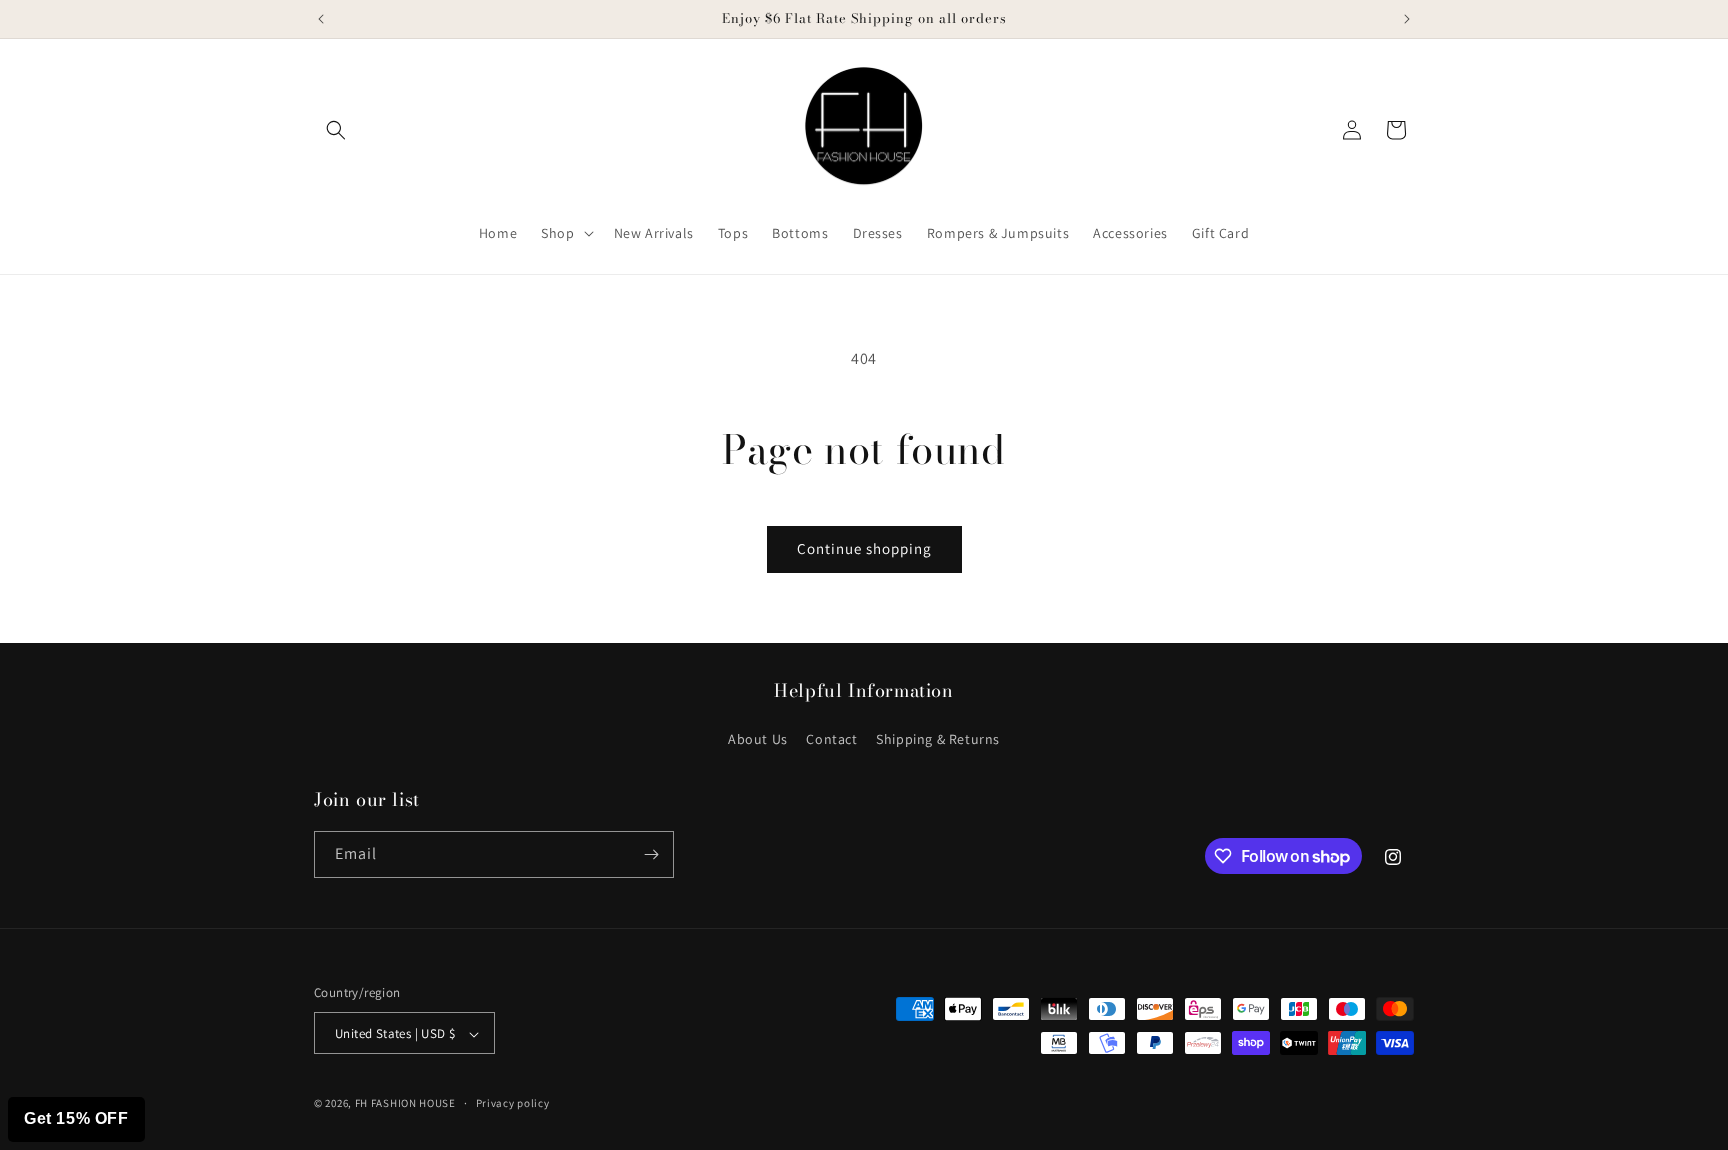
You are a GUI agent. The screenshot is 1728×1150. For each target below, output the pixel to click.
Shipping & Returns (938, 740)
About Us (758, 740)
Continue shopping (864, 548)
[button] (336, 130)
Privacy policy (513, 1103)
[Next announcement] (1407, 19)
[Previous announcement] (321, 19)
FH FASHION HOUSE (405, 1104)
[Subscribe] (651, 854)
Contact (831, 740)
